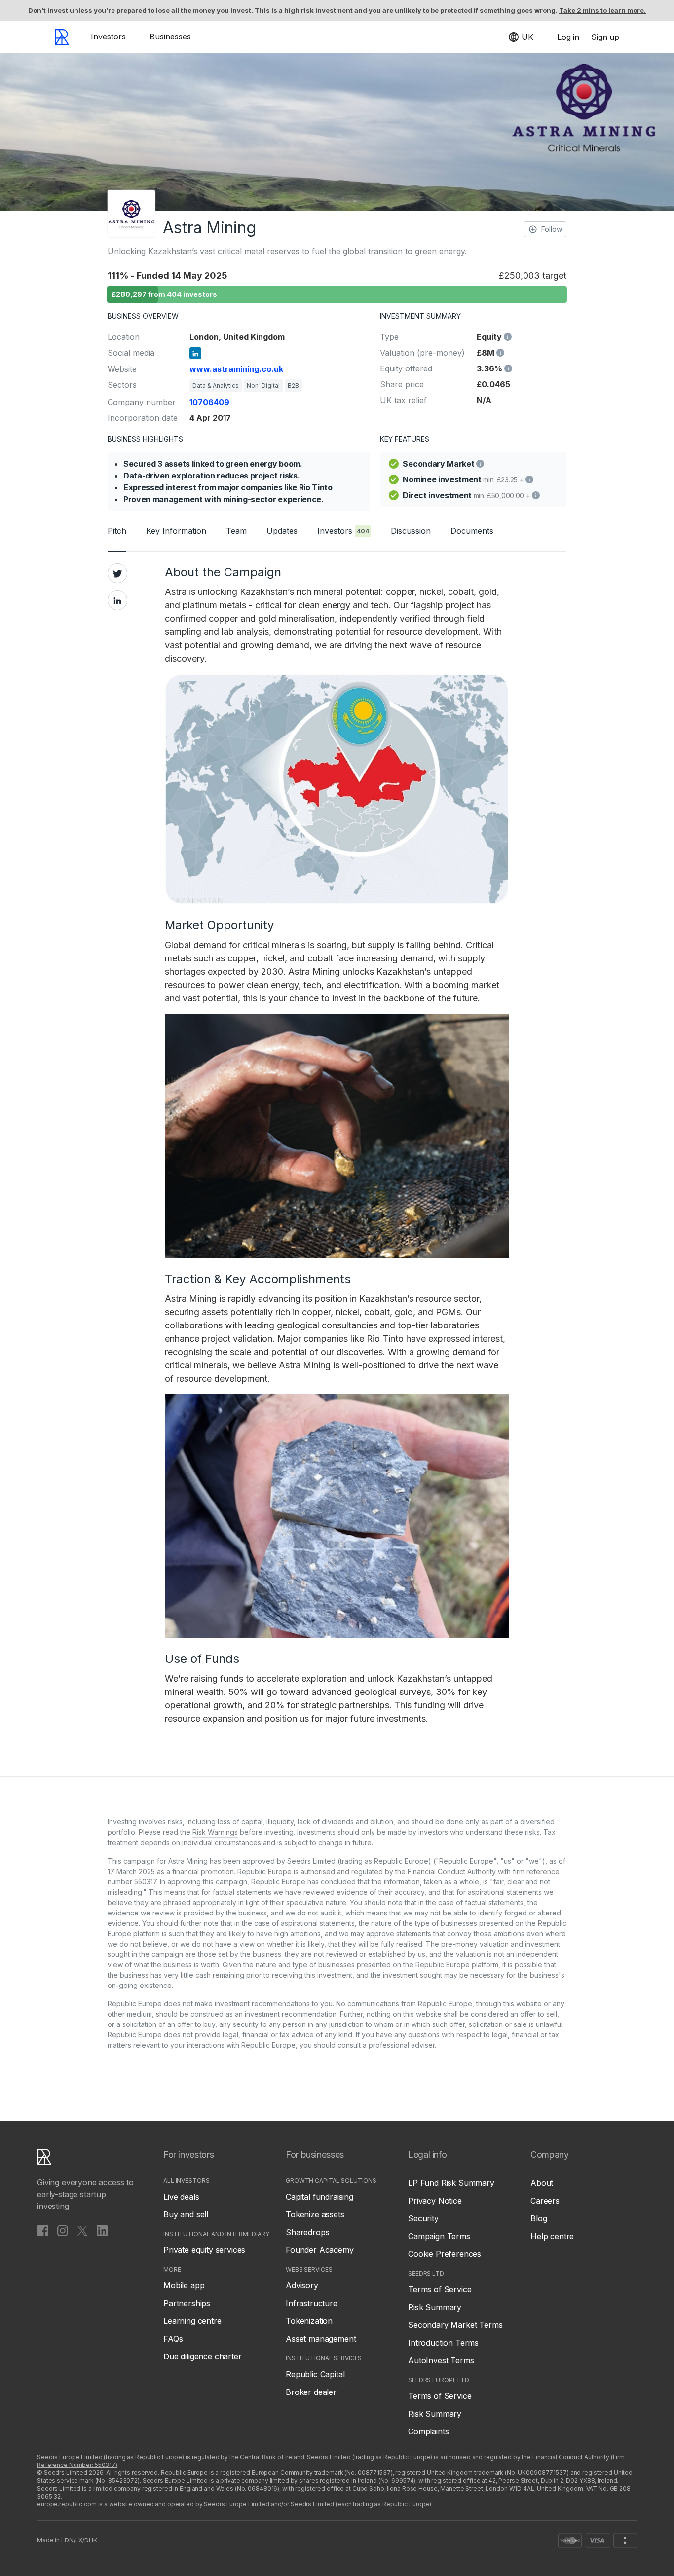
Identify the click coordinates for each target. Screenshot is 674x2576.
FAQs (173, 2339)
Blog (539, 2218)
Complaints (428, 2431)
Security (423, 2218)
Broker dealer (311, 2392)
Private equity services (204, 2250)
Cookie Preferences (445, 2254)
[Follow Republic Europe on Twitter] (82, 2230)
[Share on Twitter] (117, 573)
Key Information (176, 531)
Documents (472, 531)
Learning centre (192, 2321)
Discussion (411, 531)
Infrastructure (312, 2303)
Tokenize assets (315, 2214)
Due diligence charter (203, 2356)
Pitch (117, 531)
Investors (108, 37)
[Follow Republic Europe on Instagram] (63, 2230)
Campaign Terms (439, 2236)
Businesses (170, 37)
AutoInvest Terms (441, 2360)
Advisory (302, 2285)
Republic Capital (315, 2374)
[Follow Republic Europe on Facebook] (43, 2230)
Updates (282, 531)
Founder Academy (320, 2250)
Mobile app (184, 2285)
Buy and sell (186, 2214)
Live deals (181, 2197)
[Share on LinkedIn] (117, 600)
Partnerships (187, 2303)
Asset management (321, 2339)
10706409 (209, 402)
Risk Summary (435, 2307)
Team (236, 531)
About (542, 2183)
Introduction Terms (443, 2343)
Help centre (552, 2236)
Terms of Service (440, 2289)
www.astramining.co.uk (236, 369)
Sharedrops (307, 2232)
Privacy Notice (435, 2201)
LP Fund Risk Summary (451, 2183)
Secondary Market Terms (455, 2325)
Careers (545, 2201)
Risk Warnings (215, 1832)
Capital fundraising (319, 2197)
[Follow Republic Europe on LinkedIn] (102, 2230)
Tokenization (309, 2321)
